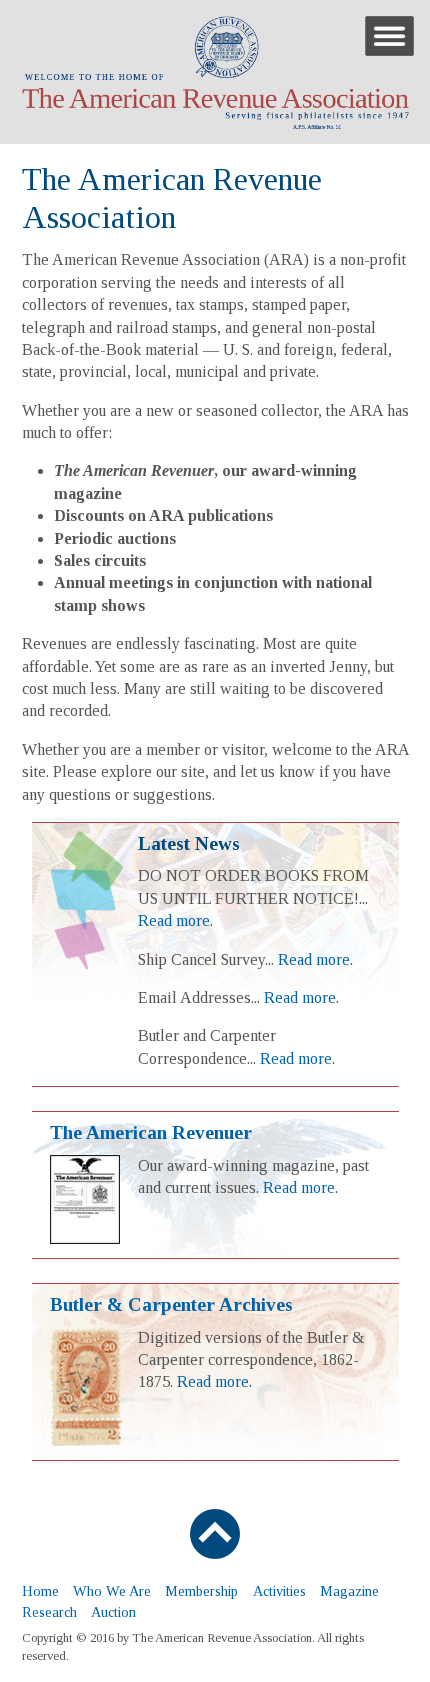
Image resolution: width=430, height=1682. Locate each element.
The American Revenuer (151, 1132)
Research (49, 1612)
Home (40, 1591)
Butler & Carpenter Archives (171, 1304)
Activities (279, 1591)
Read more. (175, 920)
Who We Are (112, 1591)
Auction (113, 1612)
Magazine (349, 1591)
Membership (201, 1591)
